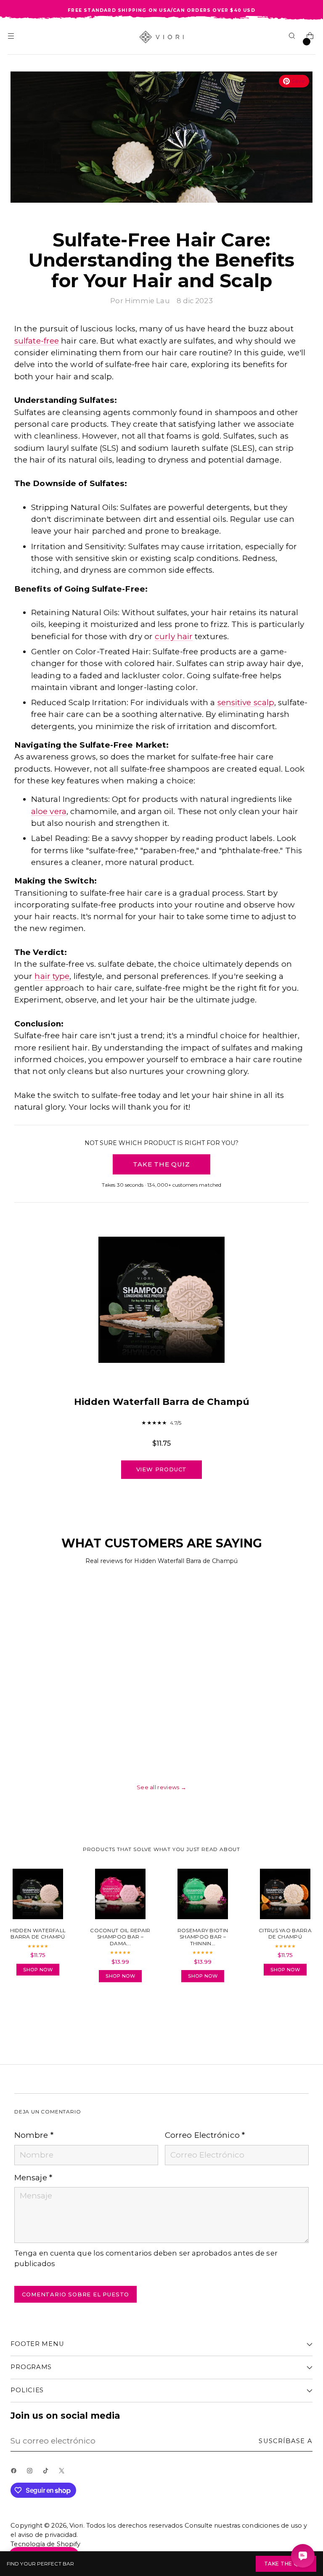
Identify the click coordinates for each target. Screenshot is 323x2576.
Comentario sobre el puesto (75, 2294)
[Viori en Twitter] (64, 2473)
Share (37, 2013)
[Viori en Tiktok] (48, 2473)
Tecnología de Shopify (45, 2544)
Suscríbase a (285, 2441)
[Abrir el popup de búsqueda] (293, 37)
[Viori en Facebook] (16, 2473)
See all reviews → (161, 1787)
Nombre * (34, 2135)
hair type (52, 976)
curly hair (174, 636)
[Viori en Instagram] (32, 2473)
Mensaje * (33, 2178)
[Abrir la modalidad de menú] (12, 37)
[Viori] (162, 37)
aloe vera (49, 811)
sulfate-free (37, 341)
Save (298, 81)
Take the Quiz (286, 2564)
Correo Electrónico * (205, 2135)
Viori (76, 2526)
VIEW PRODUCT (162, 1469)
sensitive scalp (246, 702)
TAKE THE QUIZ (161, 1164)
